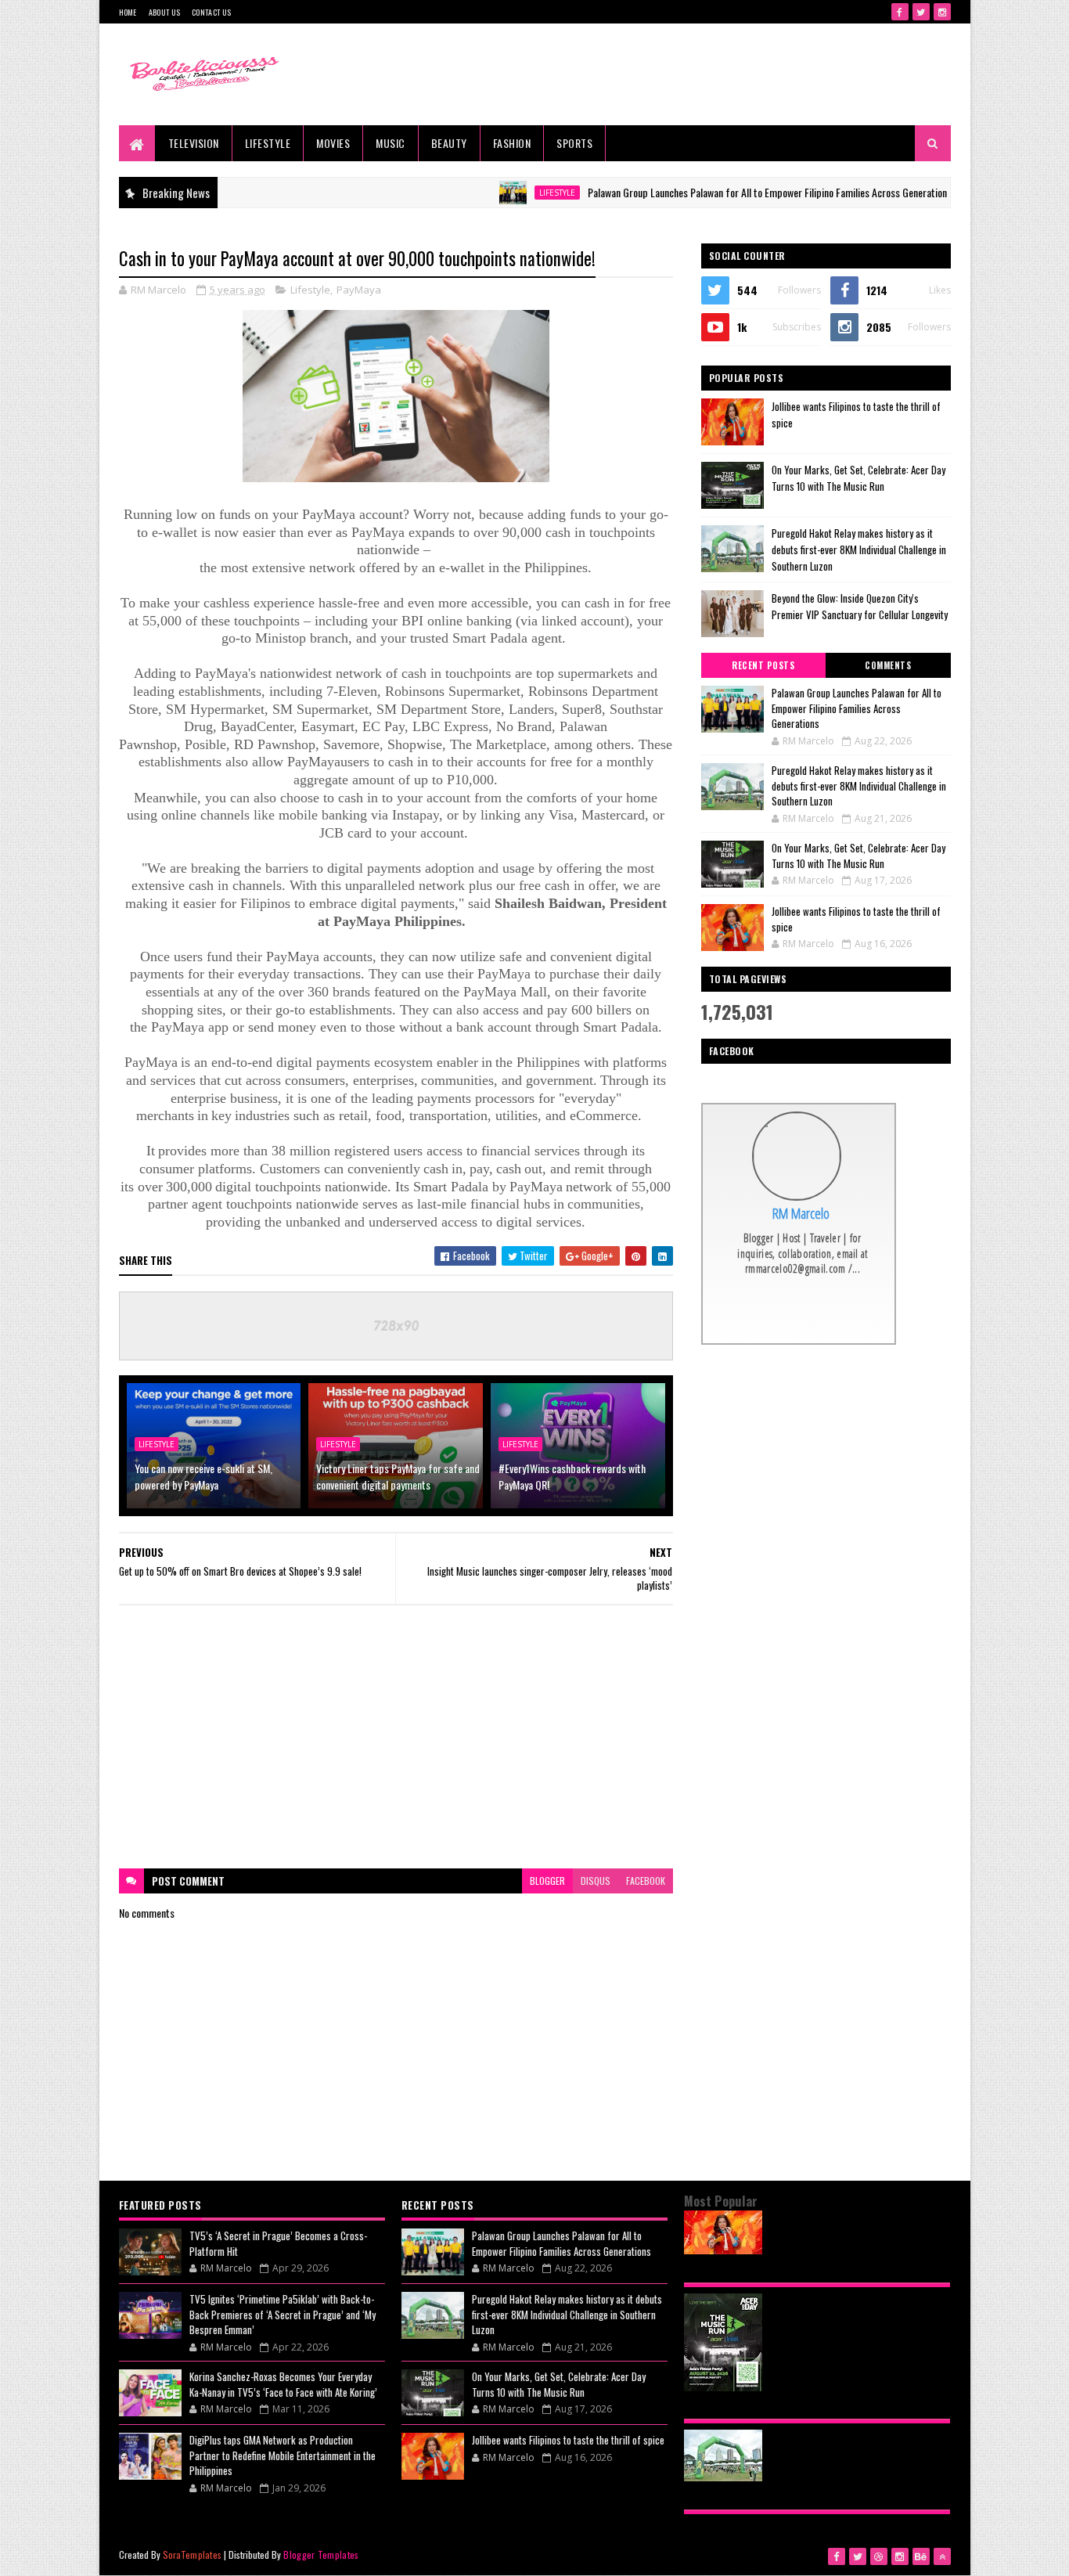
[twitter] (921, 12)
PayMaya (359, 290)
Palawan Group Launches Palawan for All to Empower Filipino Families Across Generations (716, 192)
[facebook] (900, 12)
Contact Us (211, 12)
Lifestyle (268, 143)
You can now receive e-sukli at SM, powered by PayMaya (203, 1476)
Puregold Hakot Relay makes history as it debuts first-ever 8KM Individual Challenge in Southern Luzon (859, 549)
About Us (164, 12)
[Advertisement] (396, 1737)
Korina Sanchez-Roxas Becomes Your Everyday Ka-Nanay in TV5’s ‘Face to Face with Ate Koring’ (283, 2384)
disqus (596, 1881)
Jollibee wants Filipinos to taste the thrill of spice (856, 919)
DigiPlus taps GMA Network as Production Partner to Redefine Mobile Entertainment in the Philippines (283, 2455)
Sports (574, 143)
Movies (333, 143)
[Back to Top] (942, 2556)
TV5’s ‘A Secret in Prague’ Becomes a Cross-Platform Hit (278, 2243)
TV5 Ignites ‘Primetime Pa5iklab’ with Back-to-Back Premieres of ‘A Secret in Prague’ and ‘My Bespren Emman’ (283, 2314)
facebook (646, 1881)
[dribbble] (879, 2556)
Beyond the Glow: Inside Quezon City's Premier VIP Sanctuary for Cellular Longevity (860, 606)
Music (391, 143)
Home (128, 12)
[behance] (921, 2556)
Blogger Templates (321, 2554)
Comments (888, 665)
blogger (547, 1881)
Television (194, 143)
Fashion (512, 143)
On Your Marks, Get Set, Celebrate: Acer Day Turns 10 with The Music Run (858, 478)
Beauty (449, 143)
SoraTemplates (193, 2554)
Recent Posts (763, 665)
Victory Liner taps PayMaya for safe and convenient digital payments (398, 1476)
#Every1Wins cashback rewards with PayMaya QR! (572, 1476)
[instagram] (942, 12)
